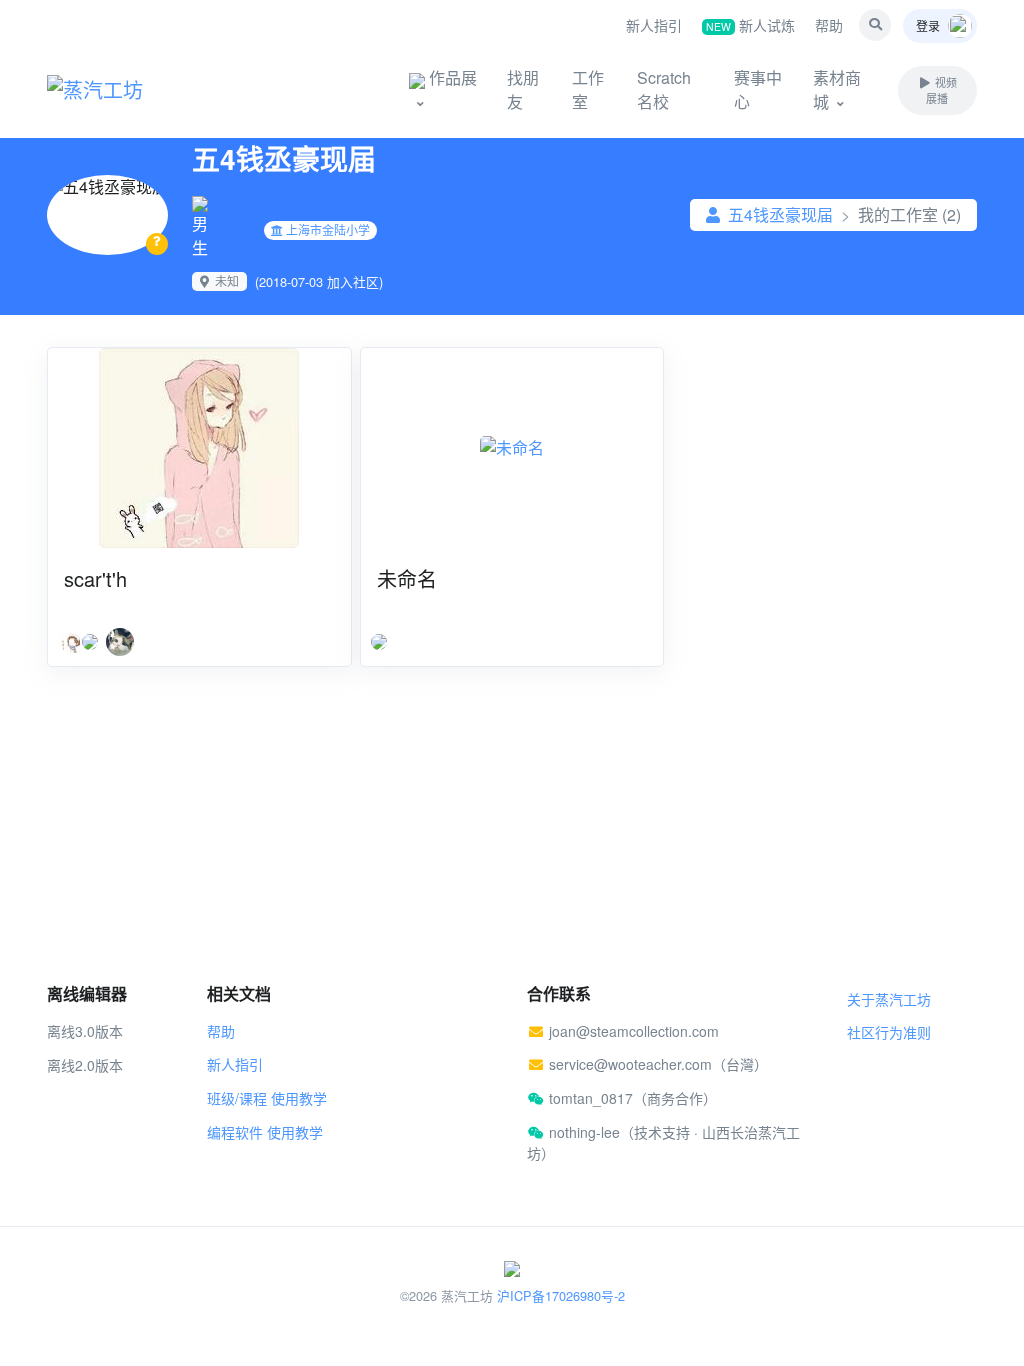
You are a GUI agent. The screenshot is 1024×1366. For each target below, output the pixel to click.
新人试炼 (750, 25)
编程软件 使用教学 (265, 1132)
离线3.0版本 (85, 1031)
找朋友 (523, 89)
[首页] (122, 90)
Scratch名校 (664, 89)
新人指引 (654, 25)
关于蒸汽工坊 (889, 999)
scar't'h (95, 578)
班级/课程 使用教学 (267, 1098)
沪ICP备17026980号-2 (561, 1295)
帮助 (829, 25)
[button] (875, 25)
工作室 (588, 89)
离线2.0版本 (85, 1065)
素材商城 (837, 89)
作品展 (451, 77)
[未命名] (512, 448)
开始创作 (322, 89)
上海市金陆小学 (328, 229)
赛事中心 (758, 89)
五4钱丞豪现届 (780, 214)
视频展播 (941, 90)
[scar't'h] (199, 448)
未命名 (407, 578)
